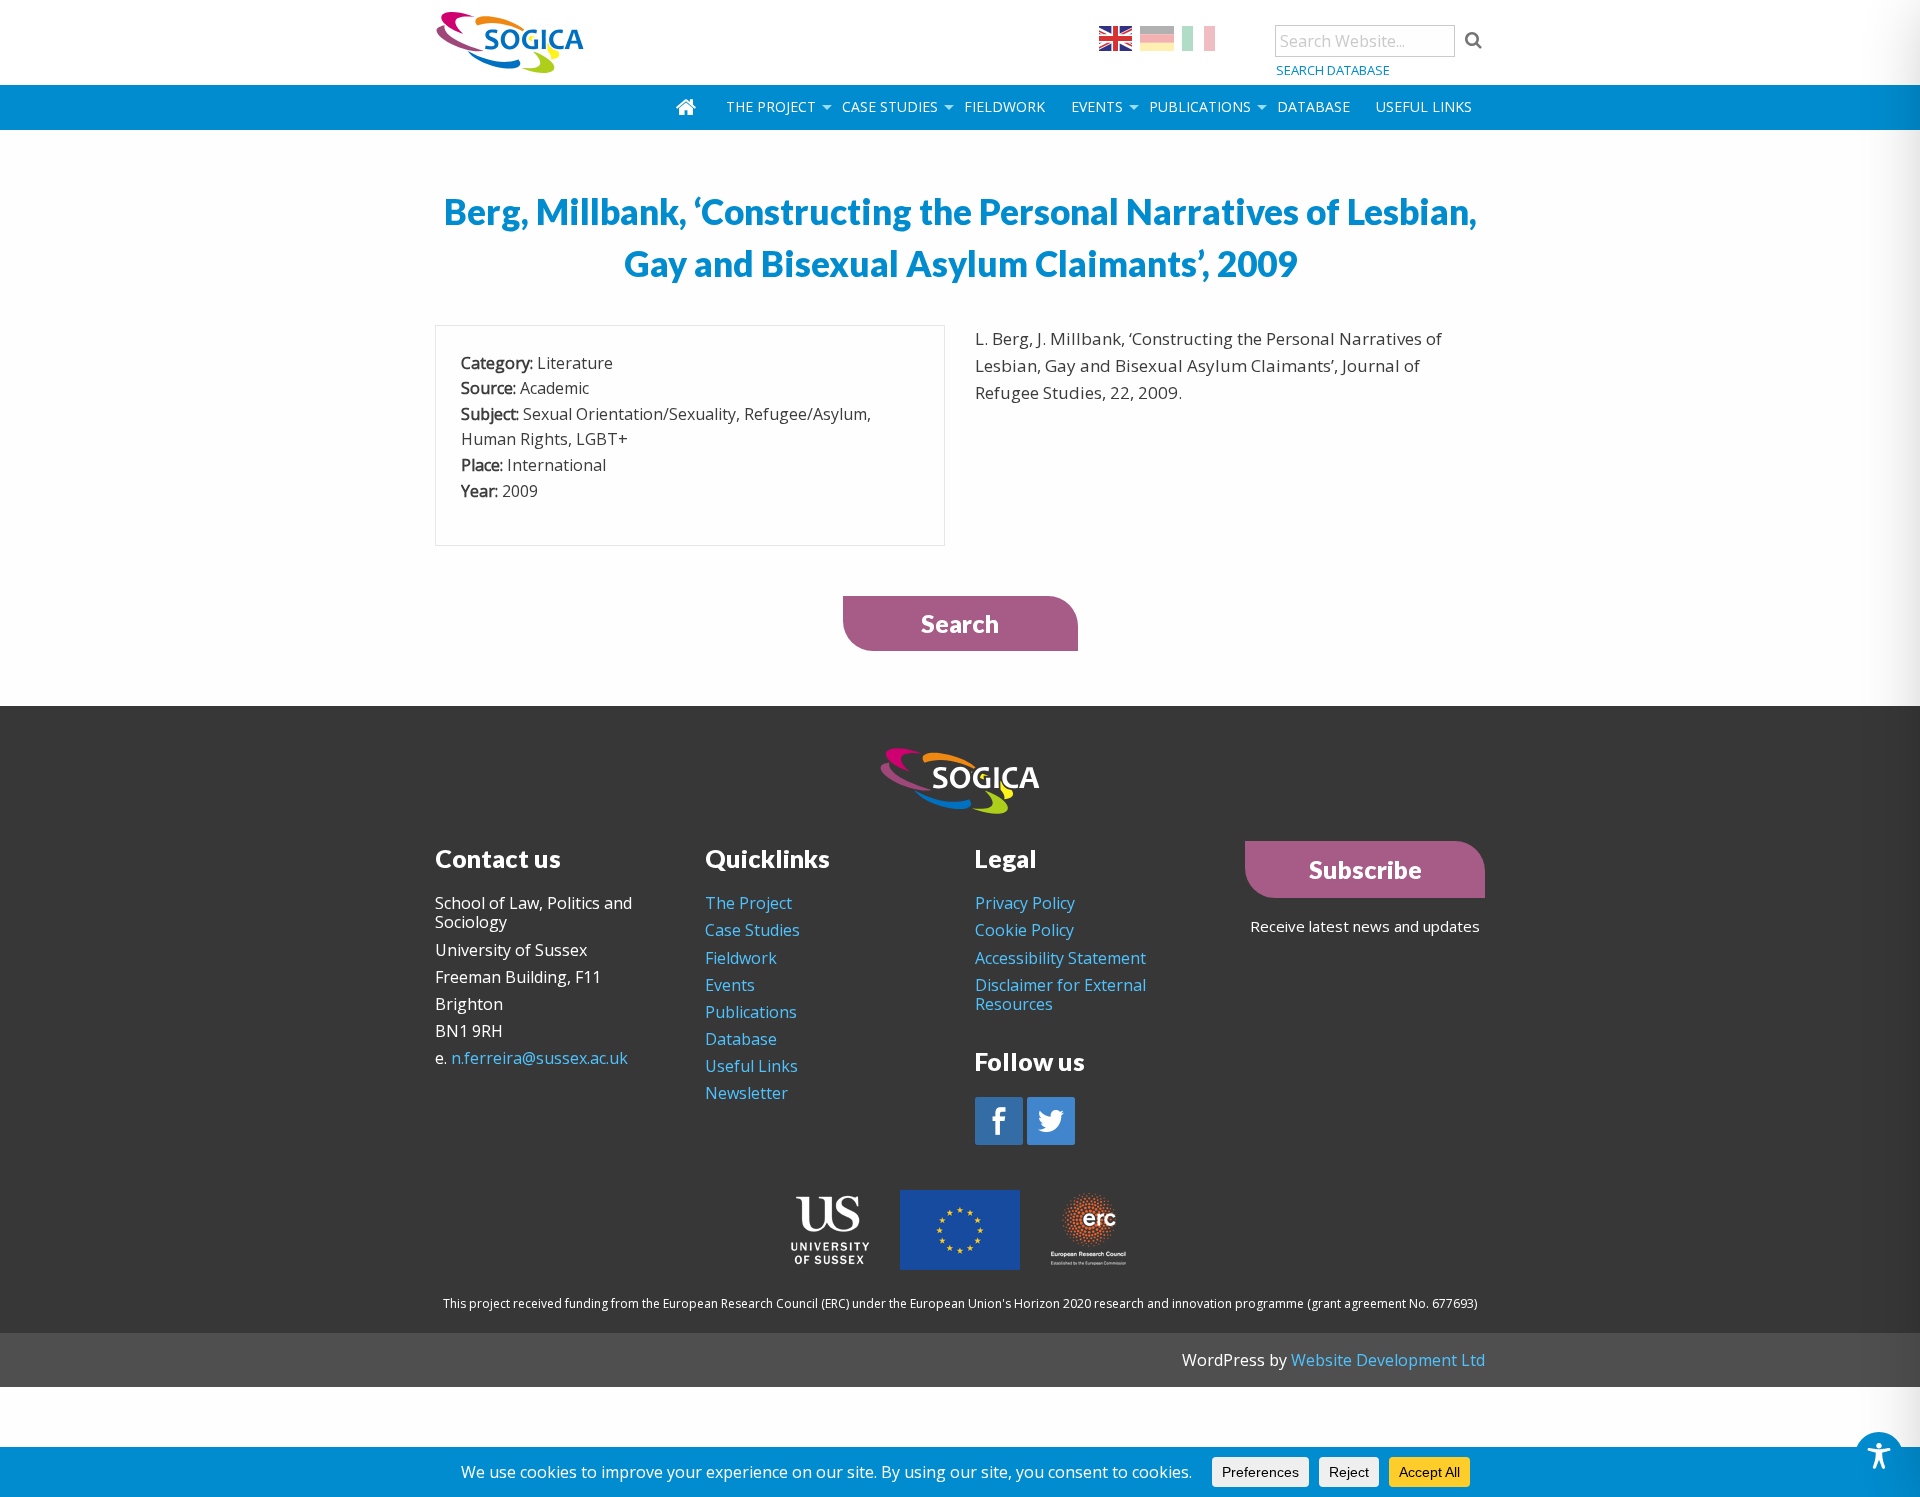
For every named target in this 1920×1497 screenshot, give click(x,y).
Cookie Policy (1024, 930)
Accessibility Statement (1060, 958)
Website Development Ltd (1388, 1360)
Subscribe (1365, 869)
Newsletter (746, 1093)
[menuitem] (688, 107)
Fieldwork (1004, 106)
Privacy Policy (1025, 903)
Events (1097, 106)
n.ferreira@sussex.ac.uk (539, 1058)
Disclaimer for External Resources (1060, 994)
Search (960, 623)
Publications (1200, 106)
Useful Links (1424, 106)
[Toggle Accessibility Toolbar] (1879, 1456)
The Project (771, 106)
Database (1313, 106)
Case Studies (890, 106)
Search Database (1333, 70)
